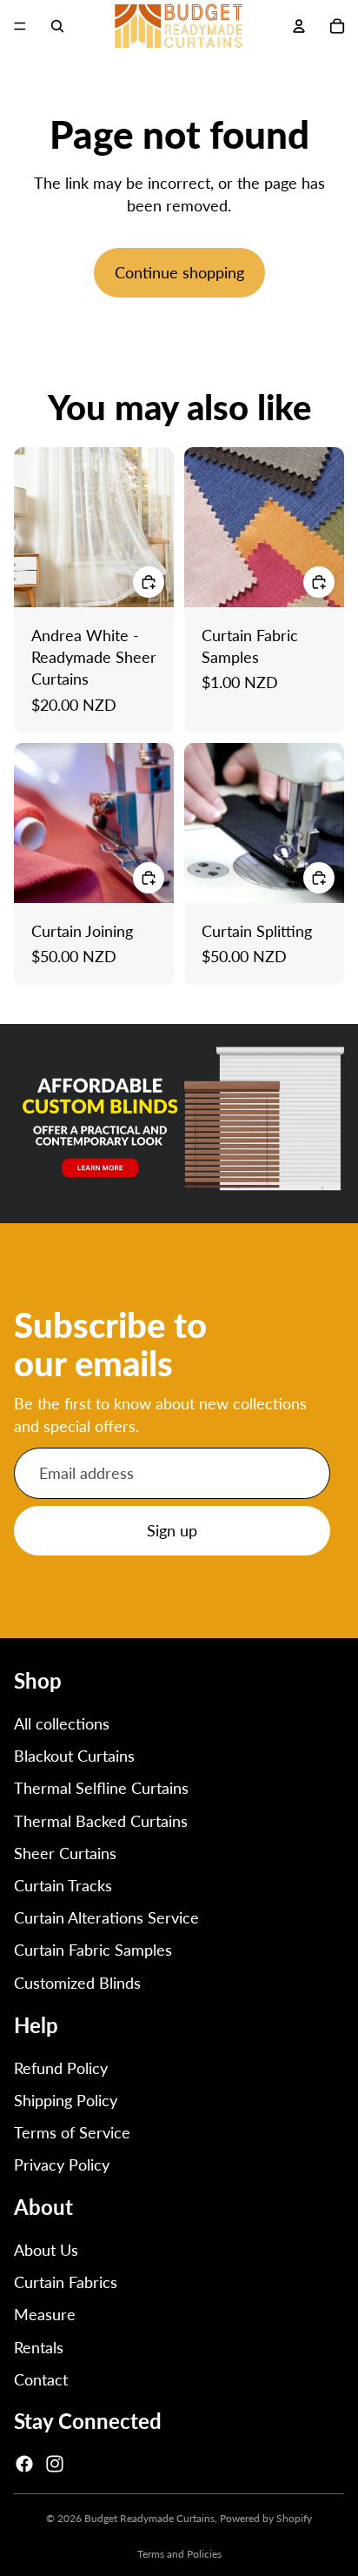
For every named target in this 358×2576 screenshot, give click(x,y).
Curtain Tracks (63, 1885)
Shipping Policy (66, 2100)
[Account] (299, 26)
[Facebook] (24, 2464)
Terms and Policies (179, 2554)
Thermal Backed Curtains (101, 1821)
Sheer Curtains (65, 1853)
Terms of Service (72, 2132)
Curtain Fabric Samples (93, 1950)
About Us (46, 2250)
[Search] (57, 26)
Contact (41, 2379)
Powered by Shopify (266, 2518)
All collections (62, 1723)
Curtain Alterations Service (106, 1917)
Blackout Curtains (74, 1756)
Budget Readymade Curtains (149, 2518)
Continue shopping (179, 272)
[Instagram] (55, 2464)
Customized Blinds (77, 1983)
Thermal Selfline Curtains (101, 1788)
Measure (45, 2314)
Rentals (39, 2347)
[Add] (149, 581)
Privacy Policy (62, 2165)
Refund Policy (61, 2068)
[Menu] (20, 26)
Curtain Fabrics (66, 2282)
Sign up (172, 1530)
